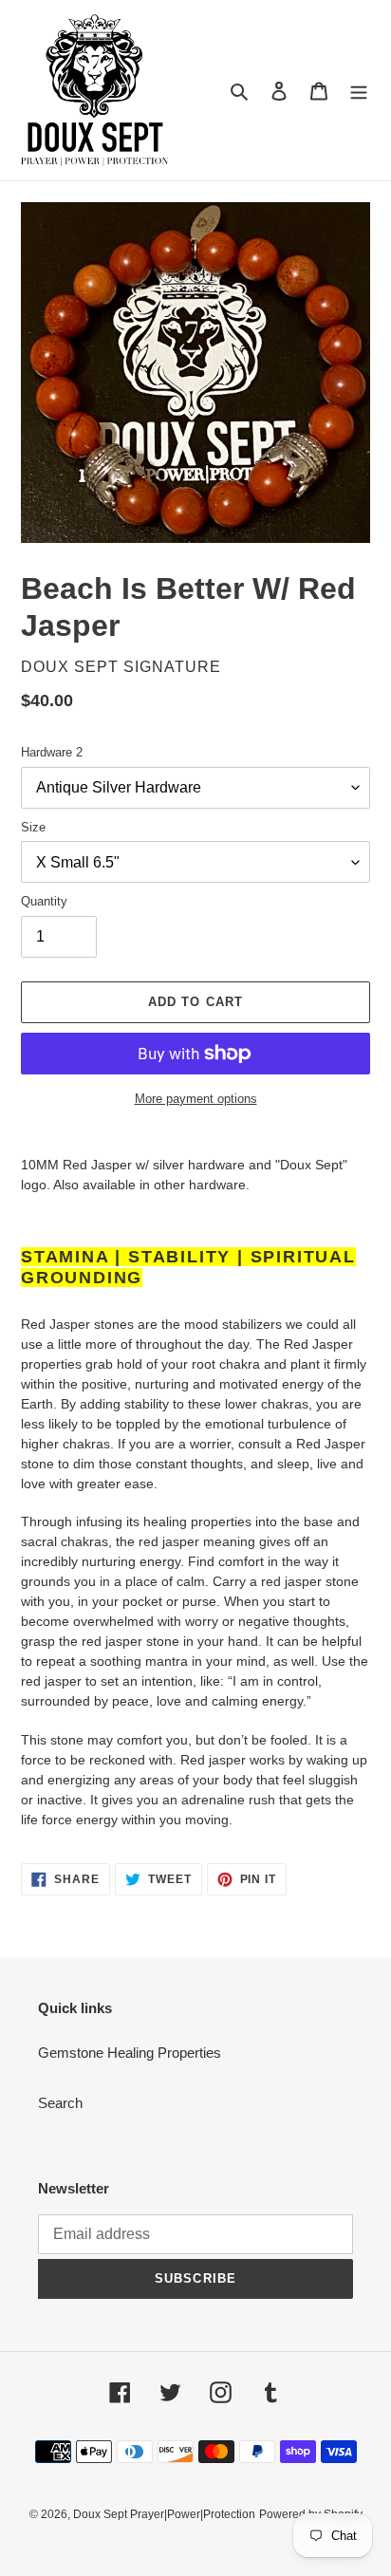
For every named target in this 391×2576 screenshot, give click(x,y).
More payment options (196, 1099)
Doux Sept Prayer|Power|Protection (164, 2514)
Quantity (44, 901)
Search (60, 2103)
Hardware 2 (52, 752)
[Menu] (359, 91)
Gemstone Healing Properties (130, 2053)
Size (33, 827)
